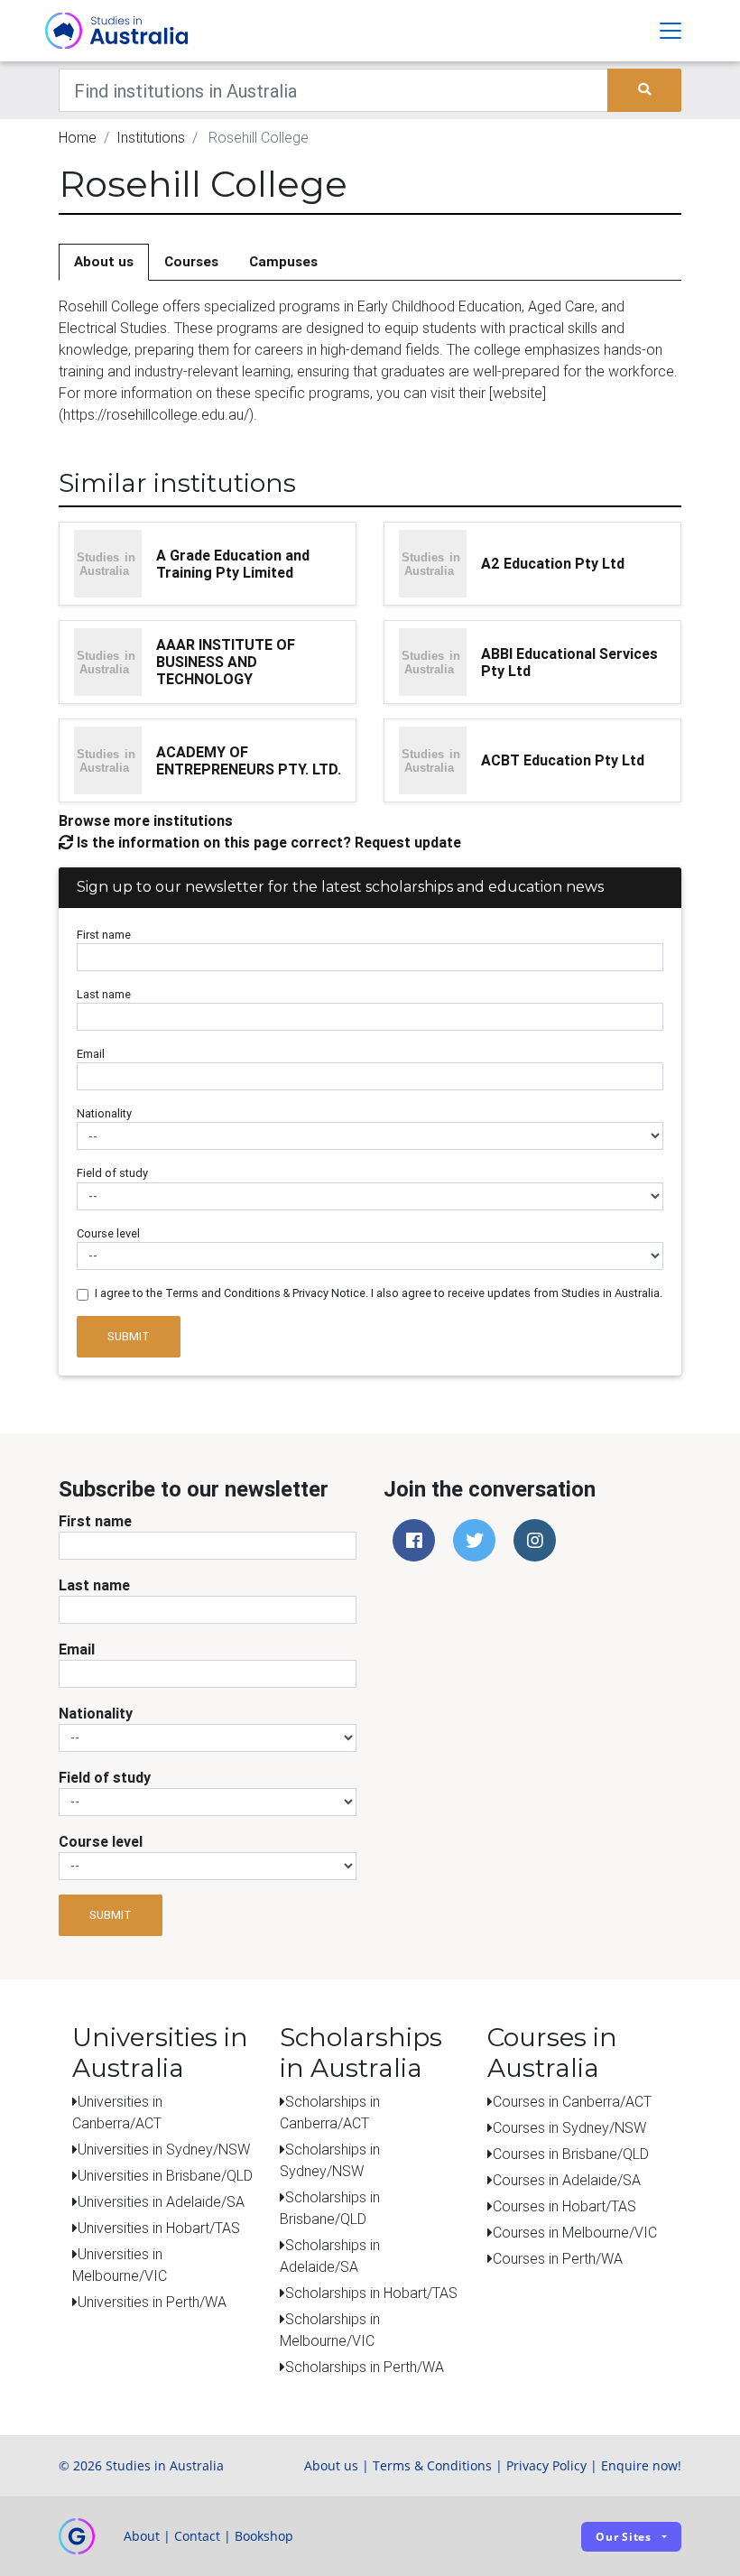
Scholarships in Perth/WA (365, 2367)
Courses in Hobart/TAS (564, 2206)
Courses (191, 261)
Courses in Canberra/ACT (572, 2101)
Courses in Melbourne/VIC (575, 2232)
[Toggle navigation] (671, 31)
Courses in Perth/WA (558, 2258)
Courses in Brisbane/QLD (571, 2154)
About (142, 2536)
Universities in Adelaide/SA (161, 2201)
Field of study (112, 1173)
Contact (197, 2536)
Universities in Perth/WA (152, 2302)
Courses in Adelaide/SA (567, 2180)
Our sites (624, 2537)
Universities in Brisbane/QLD (165, 2175)
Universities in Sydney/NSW (164, 2149)
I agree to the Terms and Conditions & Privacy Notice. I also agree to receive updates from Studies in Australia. (379, 1293)
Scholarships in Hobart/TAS (371, 2293)
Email (91, 1054)
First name (104, 935)
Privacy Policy (546, 2465)
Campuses (283, 261)
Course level (108, 1233)
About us (104, 261)
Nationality (104, 1113)
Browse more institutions (146, 820)
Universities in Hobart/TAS (159, 2228)
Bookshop (264, 2536)
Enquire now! (641, 2465)
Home (78, 137)
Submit (129, 1336)
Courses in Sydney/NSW (569, 2127)
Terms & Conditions (432, 2465)
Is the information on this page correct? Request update (267, 842)
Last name (104, 994)
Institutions (151, 137)
